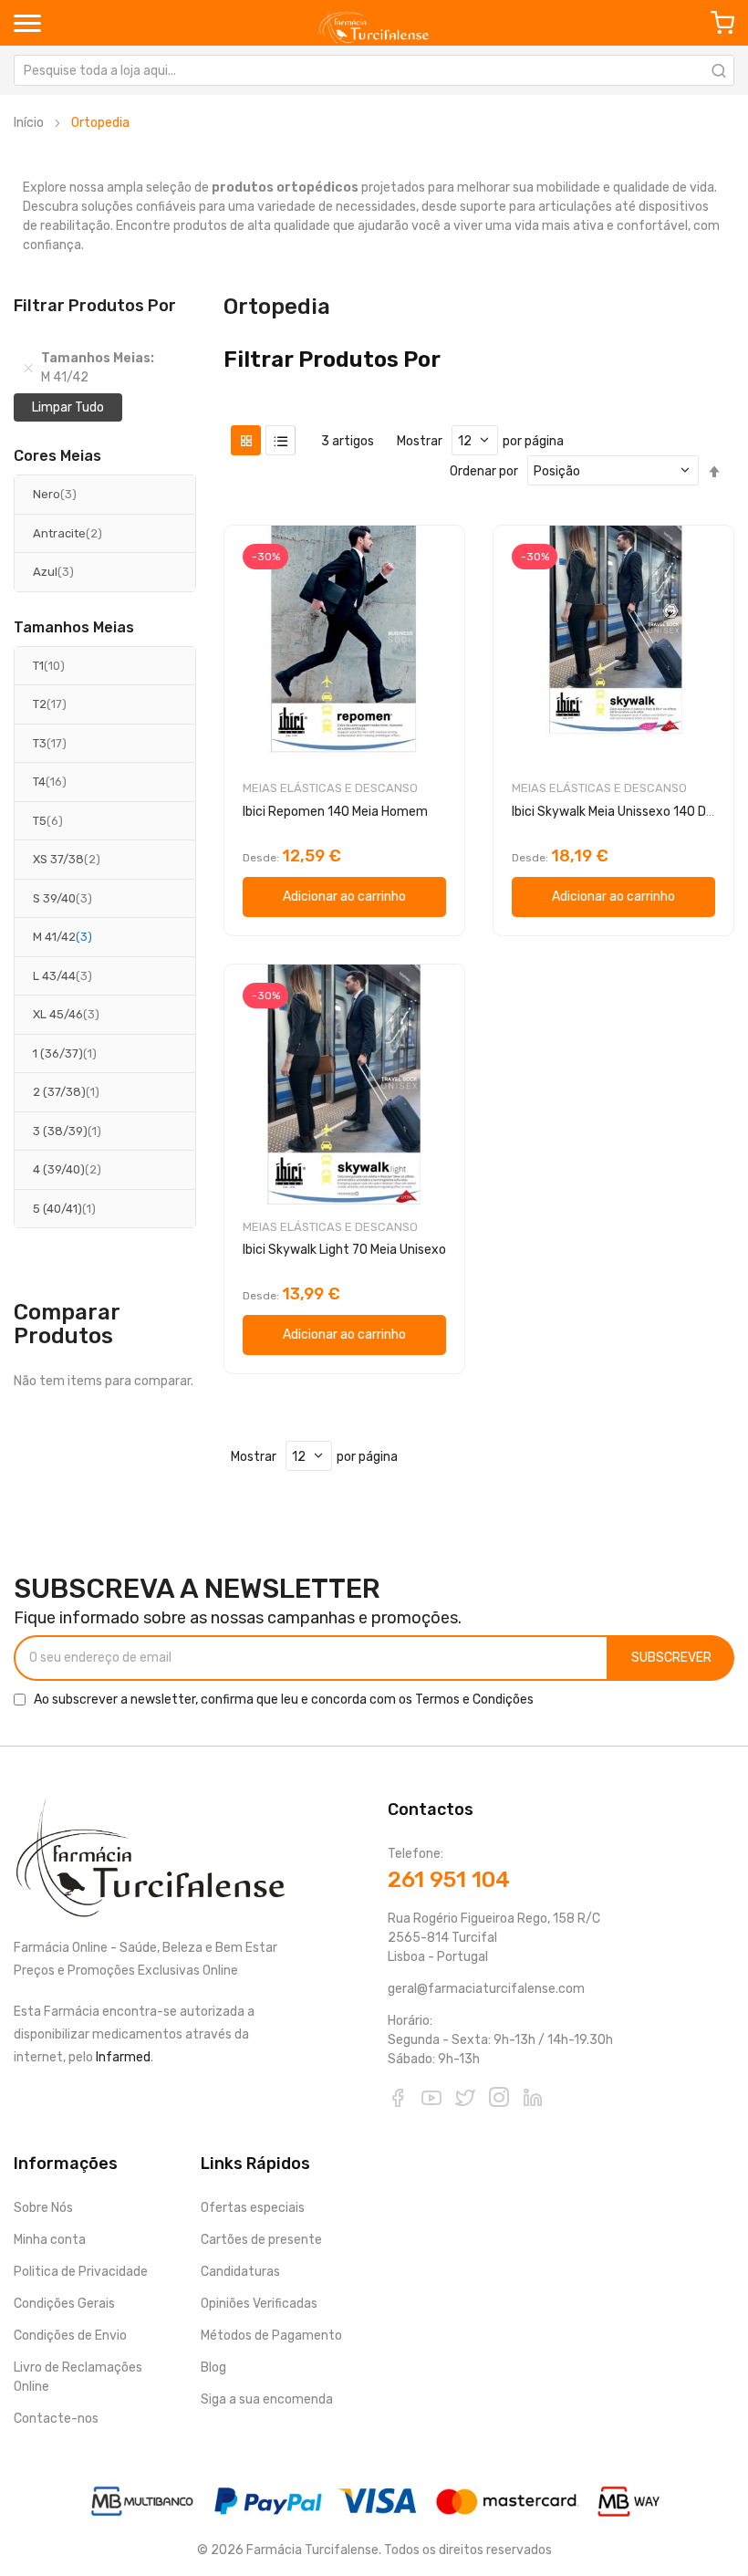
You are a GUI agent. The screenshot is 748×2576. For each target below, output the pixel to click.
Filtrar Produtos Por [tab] (332, 360)
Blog (213, 2367)
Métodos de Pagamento (271, 2336)
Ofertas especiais (253, 2208)
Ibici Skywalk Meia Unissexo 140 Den (616, 812)
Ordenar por (484, 471)
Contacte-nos (56, 2419)
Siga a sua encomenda (267, 2399)
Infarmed (123, 2057)
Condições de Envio (70, 2336)
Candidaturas (240, 2272)
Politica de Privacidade (81, 2272)
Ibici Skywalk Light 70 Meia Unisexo (344, 1250)
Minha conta (50, 2240)
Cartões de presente (261, 2240)
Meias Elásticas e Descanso (330, 788)
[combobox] (374, 70)
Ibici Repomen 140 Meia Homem (335, 812)
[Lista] (280, 440)
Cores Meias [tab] (57, 456)
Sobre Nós (43, 2208)
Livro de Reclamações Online (78, 2377)
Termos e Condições (474, 1700)
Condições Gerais (64, 2304)
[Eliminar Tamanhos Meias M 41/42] (28, 368)
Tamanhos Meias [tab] (74, 628)
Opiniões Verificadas (259, 2304)
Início (29, 123)
